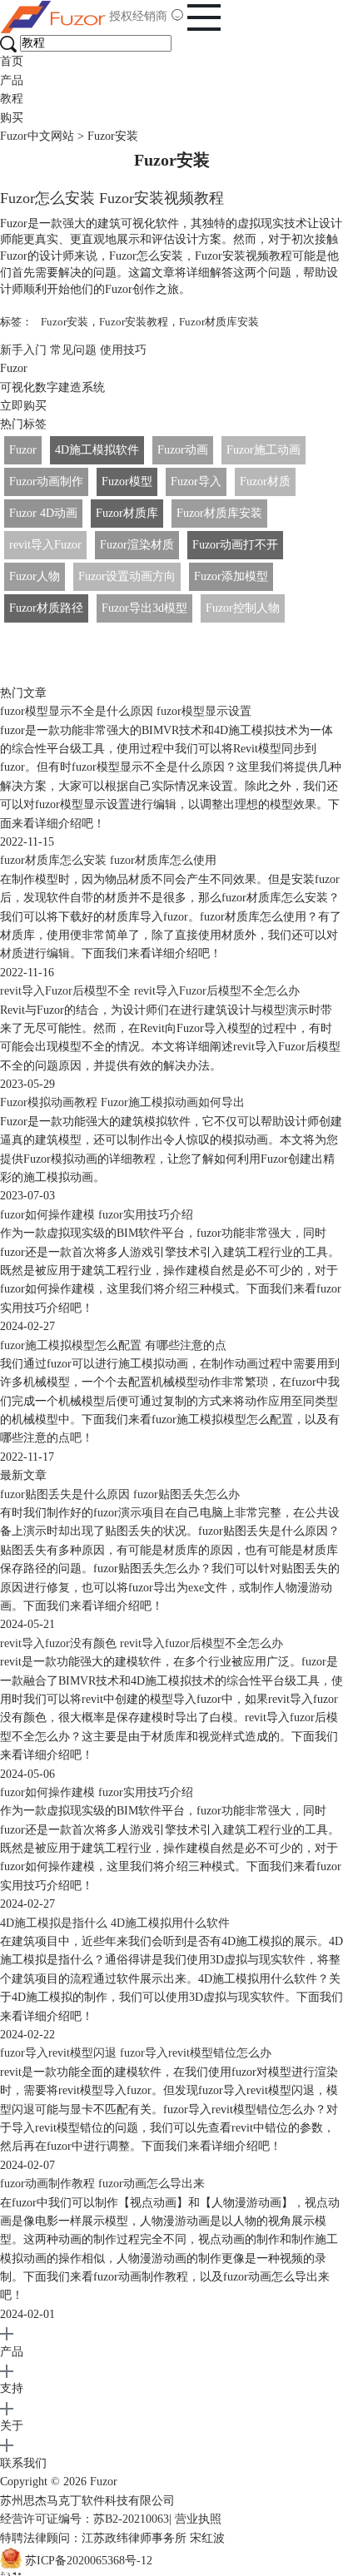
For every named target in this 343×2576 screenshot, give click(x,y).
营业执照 (198, 2519)
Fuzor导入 (196, 481)
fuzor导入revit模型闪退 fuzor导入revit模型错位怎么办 (136, 2053)
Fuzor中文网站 (37, 136)
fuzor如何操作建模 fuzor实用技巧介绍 (97, 1215)
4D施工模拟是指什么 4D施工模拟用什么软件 (115, 1923)
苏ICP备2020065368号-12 (89, 2561)
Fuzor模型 (127, 481)
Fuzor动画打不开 (235, 545)
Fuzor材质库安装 (219, 322)
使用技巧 (123, 350)
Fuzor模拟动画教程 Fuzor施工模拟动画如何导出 (122, 1102)
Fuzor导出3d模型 (144, 608)
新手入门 (23, 350)
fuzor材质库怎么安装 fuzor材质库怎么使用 (108, 860)
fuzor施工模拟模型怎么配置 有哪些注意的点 (113, 1345)
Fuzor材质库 (127, 513)
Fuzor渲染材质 (137, 545)
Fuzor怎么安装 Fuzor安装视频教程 (112, 198)
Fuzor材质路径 (46, 608)
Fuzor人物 (35, 576)
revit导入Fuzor (45, 545)
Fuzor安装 (65, 322)
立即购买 (23, 406)
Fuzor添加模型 (231, 576)
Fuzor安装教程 (134, 322)
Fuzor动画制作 (46, 481)
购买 (12, 118)
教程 (12, 99)
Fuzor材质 (265, 481)
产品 (12, 80)
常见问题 (73, 350)
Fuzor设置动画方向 (127, 576)
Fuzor (23, 450)
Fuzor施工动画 (263, 450)
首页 (12, 61)
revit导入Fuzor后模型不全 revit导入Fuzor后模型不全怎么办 (150, 991)
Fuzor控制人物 (243, 608)
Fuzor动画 (183, 450)
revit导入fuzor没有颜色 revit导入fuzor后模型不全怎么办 (142, 1643)
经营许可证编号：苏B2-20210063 (85, 2519)
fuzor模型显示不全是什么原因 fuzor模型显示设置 (126, 711)
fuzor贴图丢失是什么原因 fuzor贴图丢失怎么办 (120, 1494)
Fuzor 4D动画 (43, 513)
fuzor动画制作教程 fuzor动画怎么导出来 (102, 2184)
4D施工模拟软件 (97, 450)
